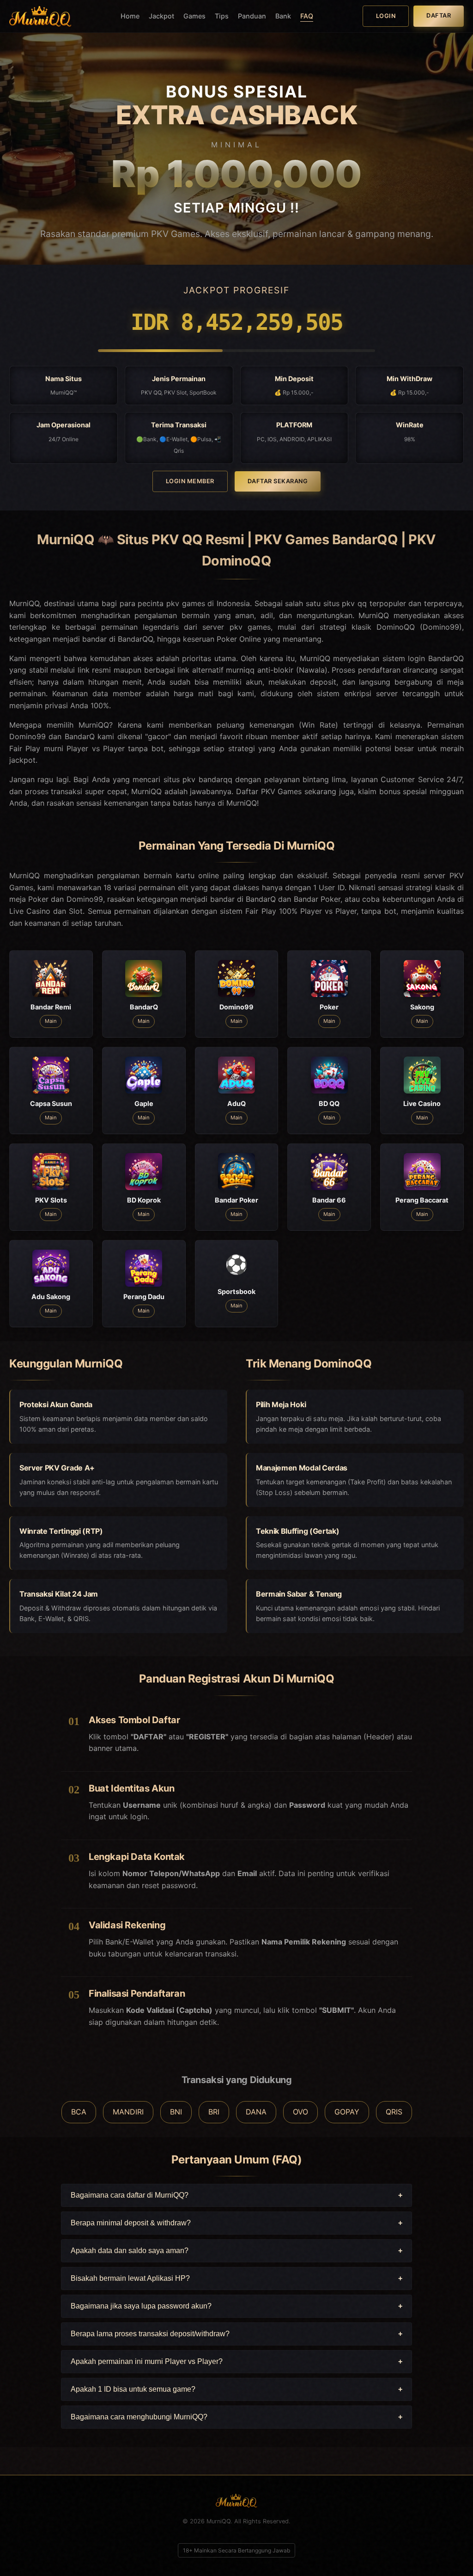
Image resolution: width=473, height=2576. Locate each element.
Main (51, 1021)
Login (386, 16)
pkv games (250, 627)
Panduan (252, 16)
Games (194, 16)
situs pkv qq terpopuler (365, 603)
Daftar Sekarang (278, 481)
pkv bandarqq (207, 779)
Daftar (439, 15)
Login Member (190, 481)
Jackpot (161, 16)
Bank (283, 16)
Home (130, 16)
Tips (222, 16)
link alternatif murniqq (216, 670)
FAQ (307, 16)
